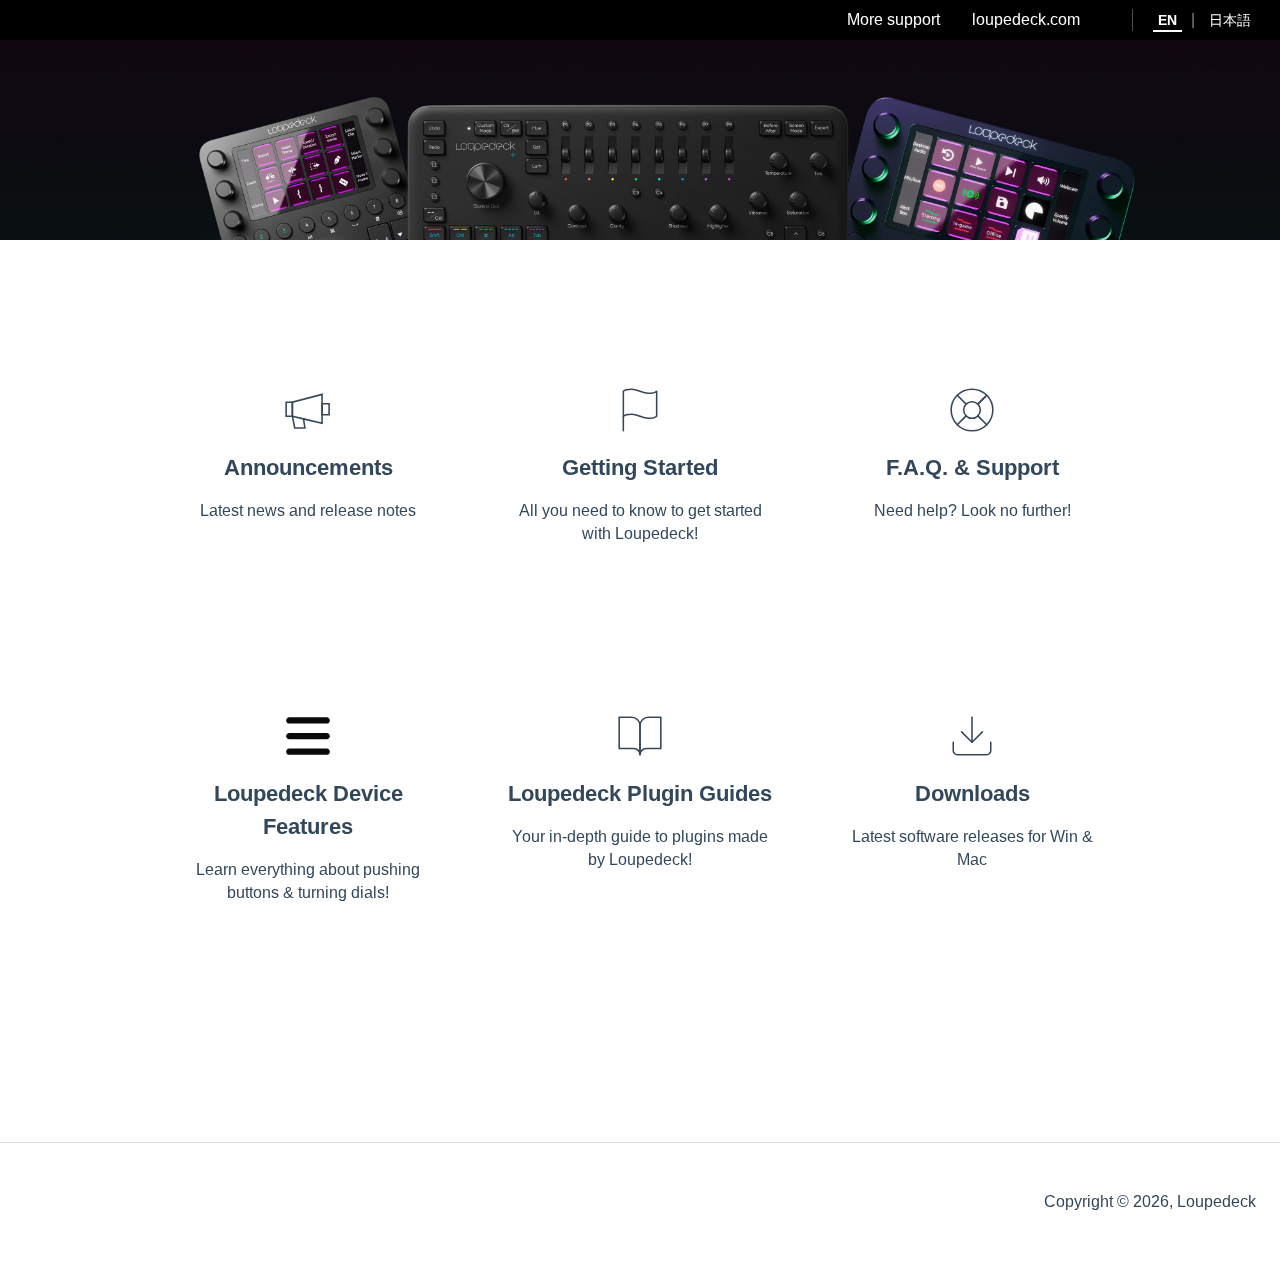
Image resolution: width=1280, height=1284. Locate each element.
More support (893, 19)
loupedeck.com (1026, 19)
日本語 (1230, 20)
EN (1167, 20)
